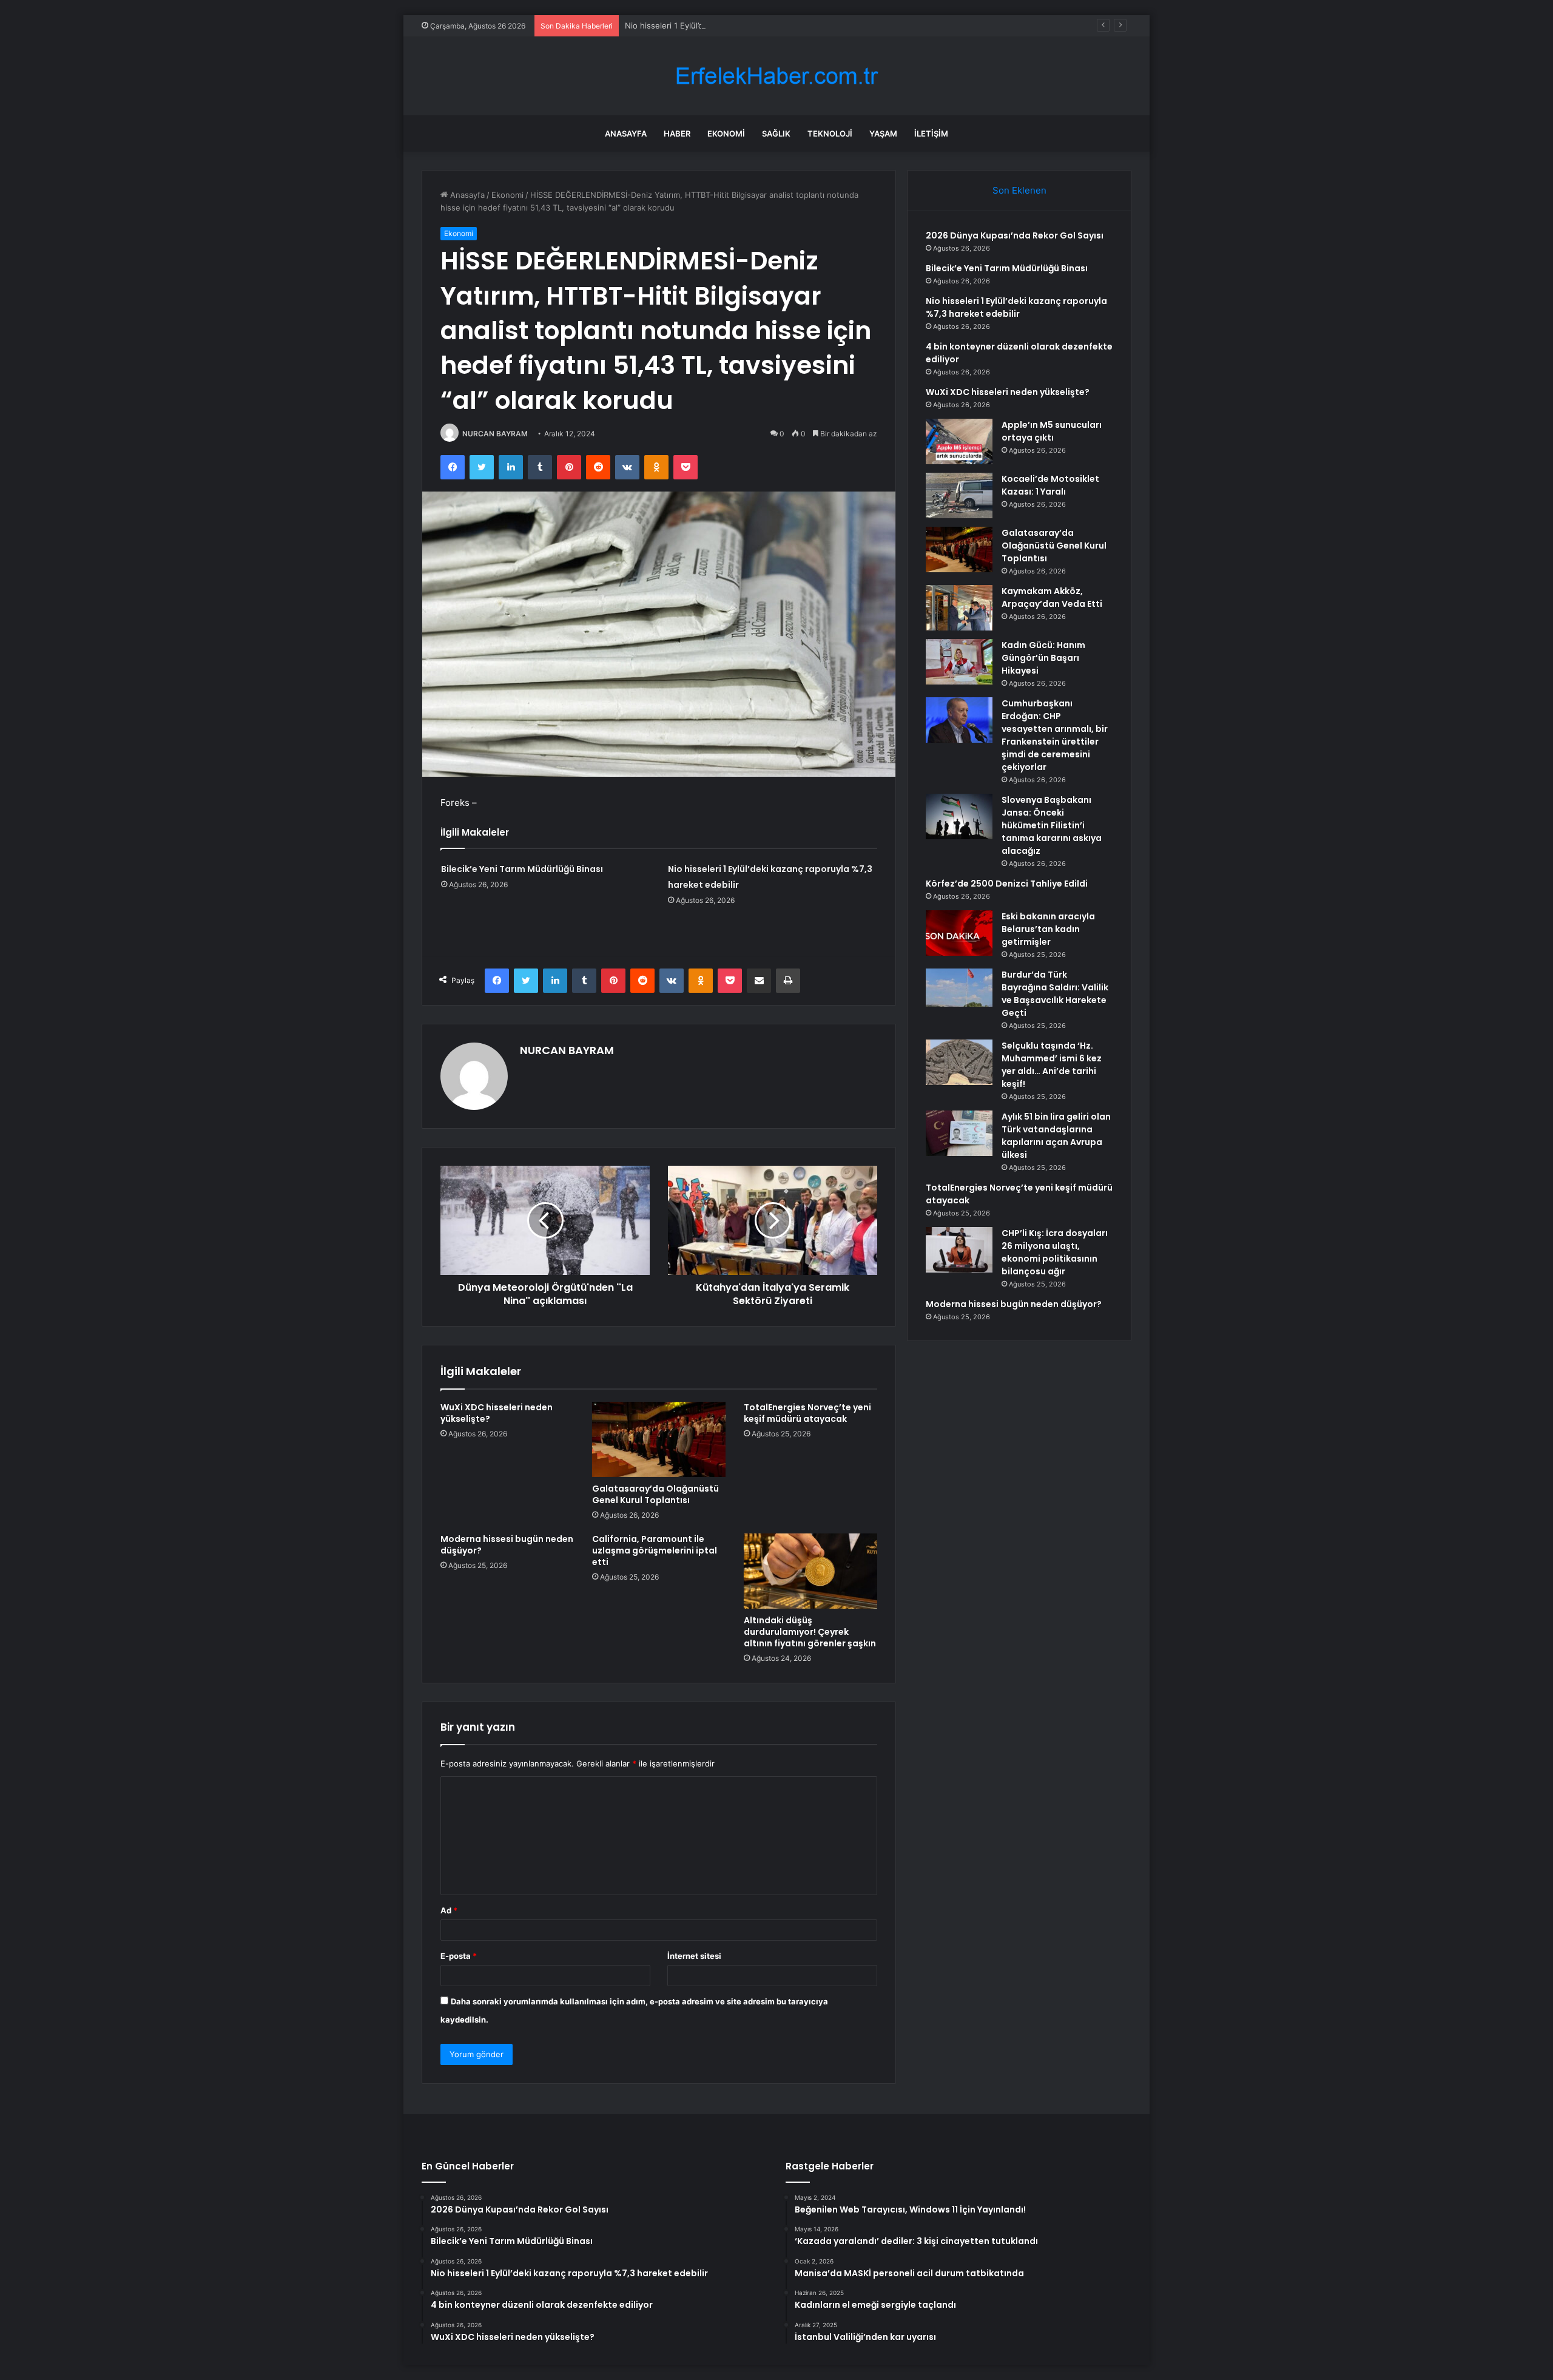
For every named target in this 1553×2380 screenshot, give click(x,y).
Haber (677, 134)
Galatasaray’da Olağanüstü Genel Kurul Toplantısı (655, 1494)
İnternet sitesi (694, 1956)
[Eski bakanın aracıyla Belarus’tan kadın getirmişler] (959, 933)
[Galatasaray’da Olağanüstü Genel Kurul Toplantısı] (659, 1439)
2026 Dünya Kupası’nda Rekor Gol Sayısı (1015, 235)
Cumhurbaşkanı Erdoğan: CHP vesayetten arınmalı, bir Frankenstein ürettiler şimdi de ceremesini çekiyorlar (1055, 735)
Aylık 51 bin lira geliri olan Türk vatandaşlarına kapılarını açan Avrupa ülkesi (1056, 1136)
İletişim (931, 134)
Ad (449, 1910)
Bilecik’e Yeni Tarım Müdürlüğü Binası (522, 869)
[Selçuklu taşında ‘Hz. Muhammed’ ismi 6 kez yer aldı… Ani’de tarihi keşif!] (959, 1062)
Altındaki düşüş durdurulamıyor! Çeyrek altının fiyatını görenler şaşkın (810, 1632)
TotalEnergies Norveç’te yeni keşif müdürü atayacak (807, 1413)
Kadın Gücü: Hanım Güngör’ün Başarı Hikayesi (1043, 658)
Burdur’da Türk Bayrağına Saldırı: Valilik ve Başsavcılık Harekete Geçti (1055, 994)
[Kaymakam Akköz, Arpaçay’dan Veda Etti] (959, 608)
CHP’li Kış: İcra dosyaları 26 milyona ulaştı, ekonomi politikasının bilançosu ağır (1055, 1252)
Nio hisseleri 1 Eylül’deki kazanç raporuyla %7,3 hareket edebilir (743, 25)
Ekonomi (726, 134)
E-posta (459, 1956)
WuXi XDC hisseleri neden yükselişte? (497, 1413)
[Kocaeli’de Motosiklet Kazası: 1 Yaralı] (959, 495)
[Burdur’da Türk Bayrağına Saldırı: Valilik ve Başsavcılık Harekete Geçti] (959, 991)
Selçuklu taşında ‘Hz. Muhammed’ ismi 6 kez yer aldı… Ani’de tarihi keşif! (1052, 1065)
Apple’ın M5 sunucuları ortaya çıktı (1052, 431)
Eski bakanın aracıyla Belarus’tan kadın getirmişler (1048, 929)
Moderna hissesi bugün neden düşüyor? (507, 1545)
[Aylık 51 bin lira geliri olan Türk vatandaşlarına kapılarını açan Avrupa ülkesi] (959, 1133)
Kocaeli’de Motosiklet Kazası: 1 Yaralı (1050, 485)
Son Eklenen (1019, 190)
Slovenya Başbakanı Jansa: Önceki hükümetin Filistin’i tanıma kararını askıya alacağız (1052, 825)
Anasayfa (626, 134)
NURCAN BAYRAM (495, 434)
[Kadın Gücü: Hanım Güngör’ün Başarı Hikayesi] (959, 662)
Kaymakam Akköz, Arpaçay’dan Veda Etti (1052, 597)
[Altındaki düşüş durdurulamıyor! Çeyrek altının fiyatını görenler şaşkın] (810, 1571)
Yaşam (883, 134)
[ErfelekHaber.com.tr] (776, 76)
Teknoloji (830, 134)
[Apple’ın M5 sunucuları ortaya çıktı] (959, 441)
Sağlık (776, 134)
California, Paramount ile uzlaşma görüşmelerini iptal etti (655, 1550)
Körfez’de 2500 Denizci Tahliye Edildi (1007, 884)
